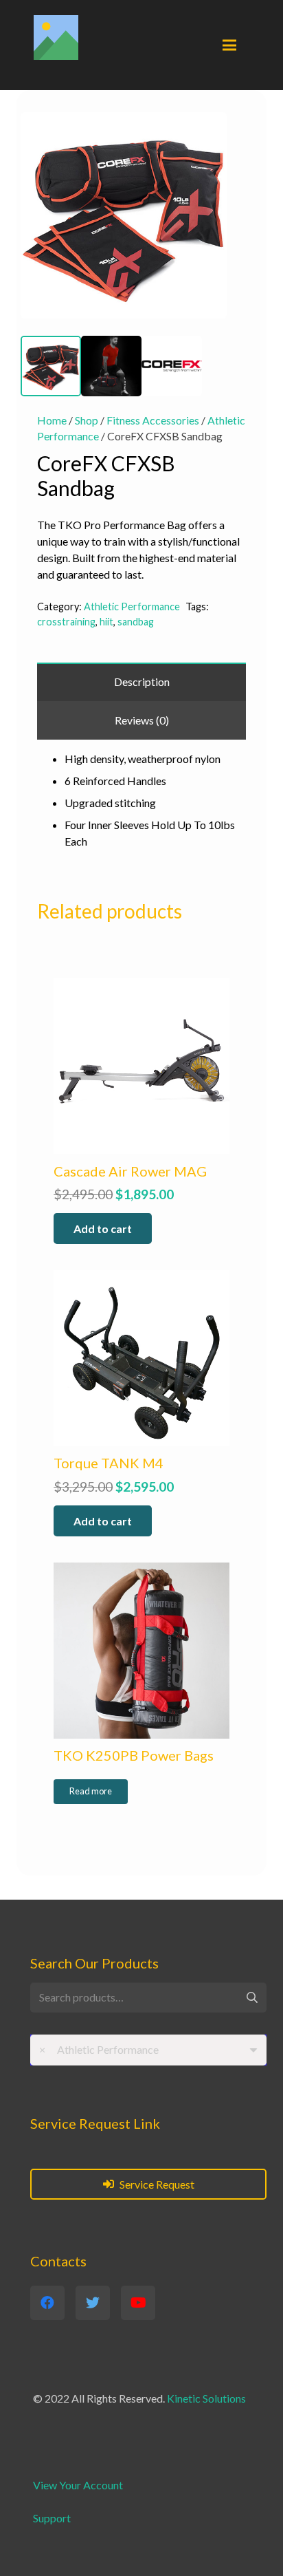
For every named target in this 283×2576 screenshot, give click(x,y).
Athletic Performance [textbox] (99, 2049)
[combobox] (148, 2050)
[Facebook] (47, 2303)
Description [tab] (142, 681)
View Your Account (78, 2485)
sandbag (136, 622)
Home (52, 420)
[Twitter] (93, 2303)
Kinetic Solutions (206, 2398)
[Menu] (229, 45)
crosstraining (66, 622)
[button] (240, 116)
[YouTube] (138, 2303)
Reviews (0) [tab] (142, 720)
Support (52, 2518)
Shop (87, 420)
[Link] (56, 37)
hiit (106, 622)
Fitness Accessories (153, 420)
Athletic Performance (132, 607)
